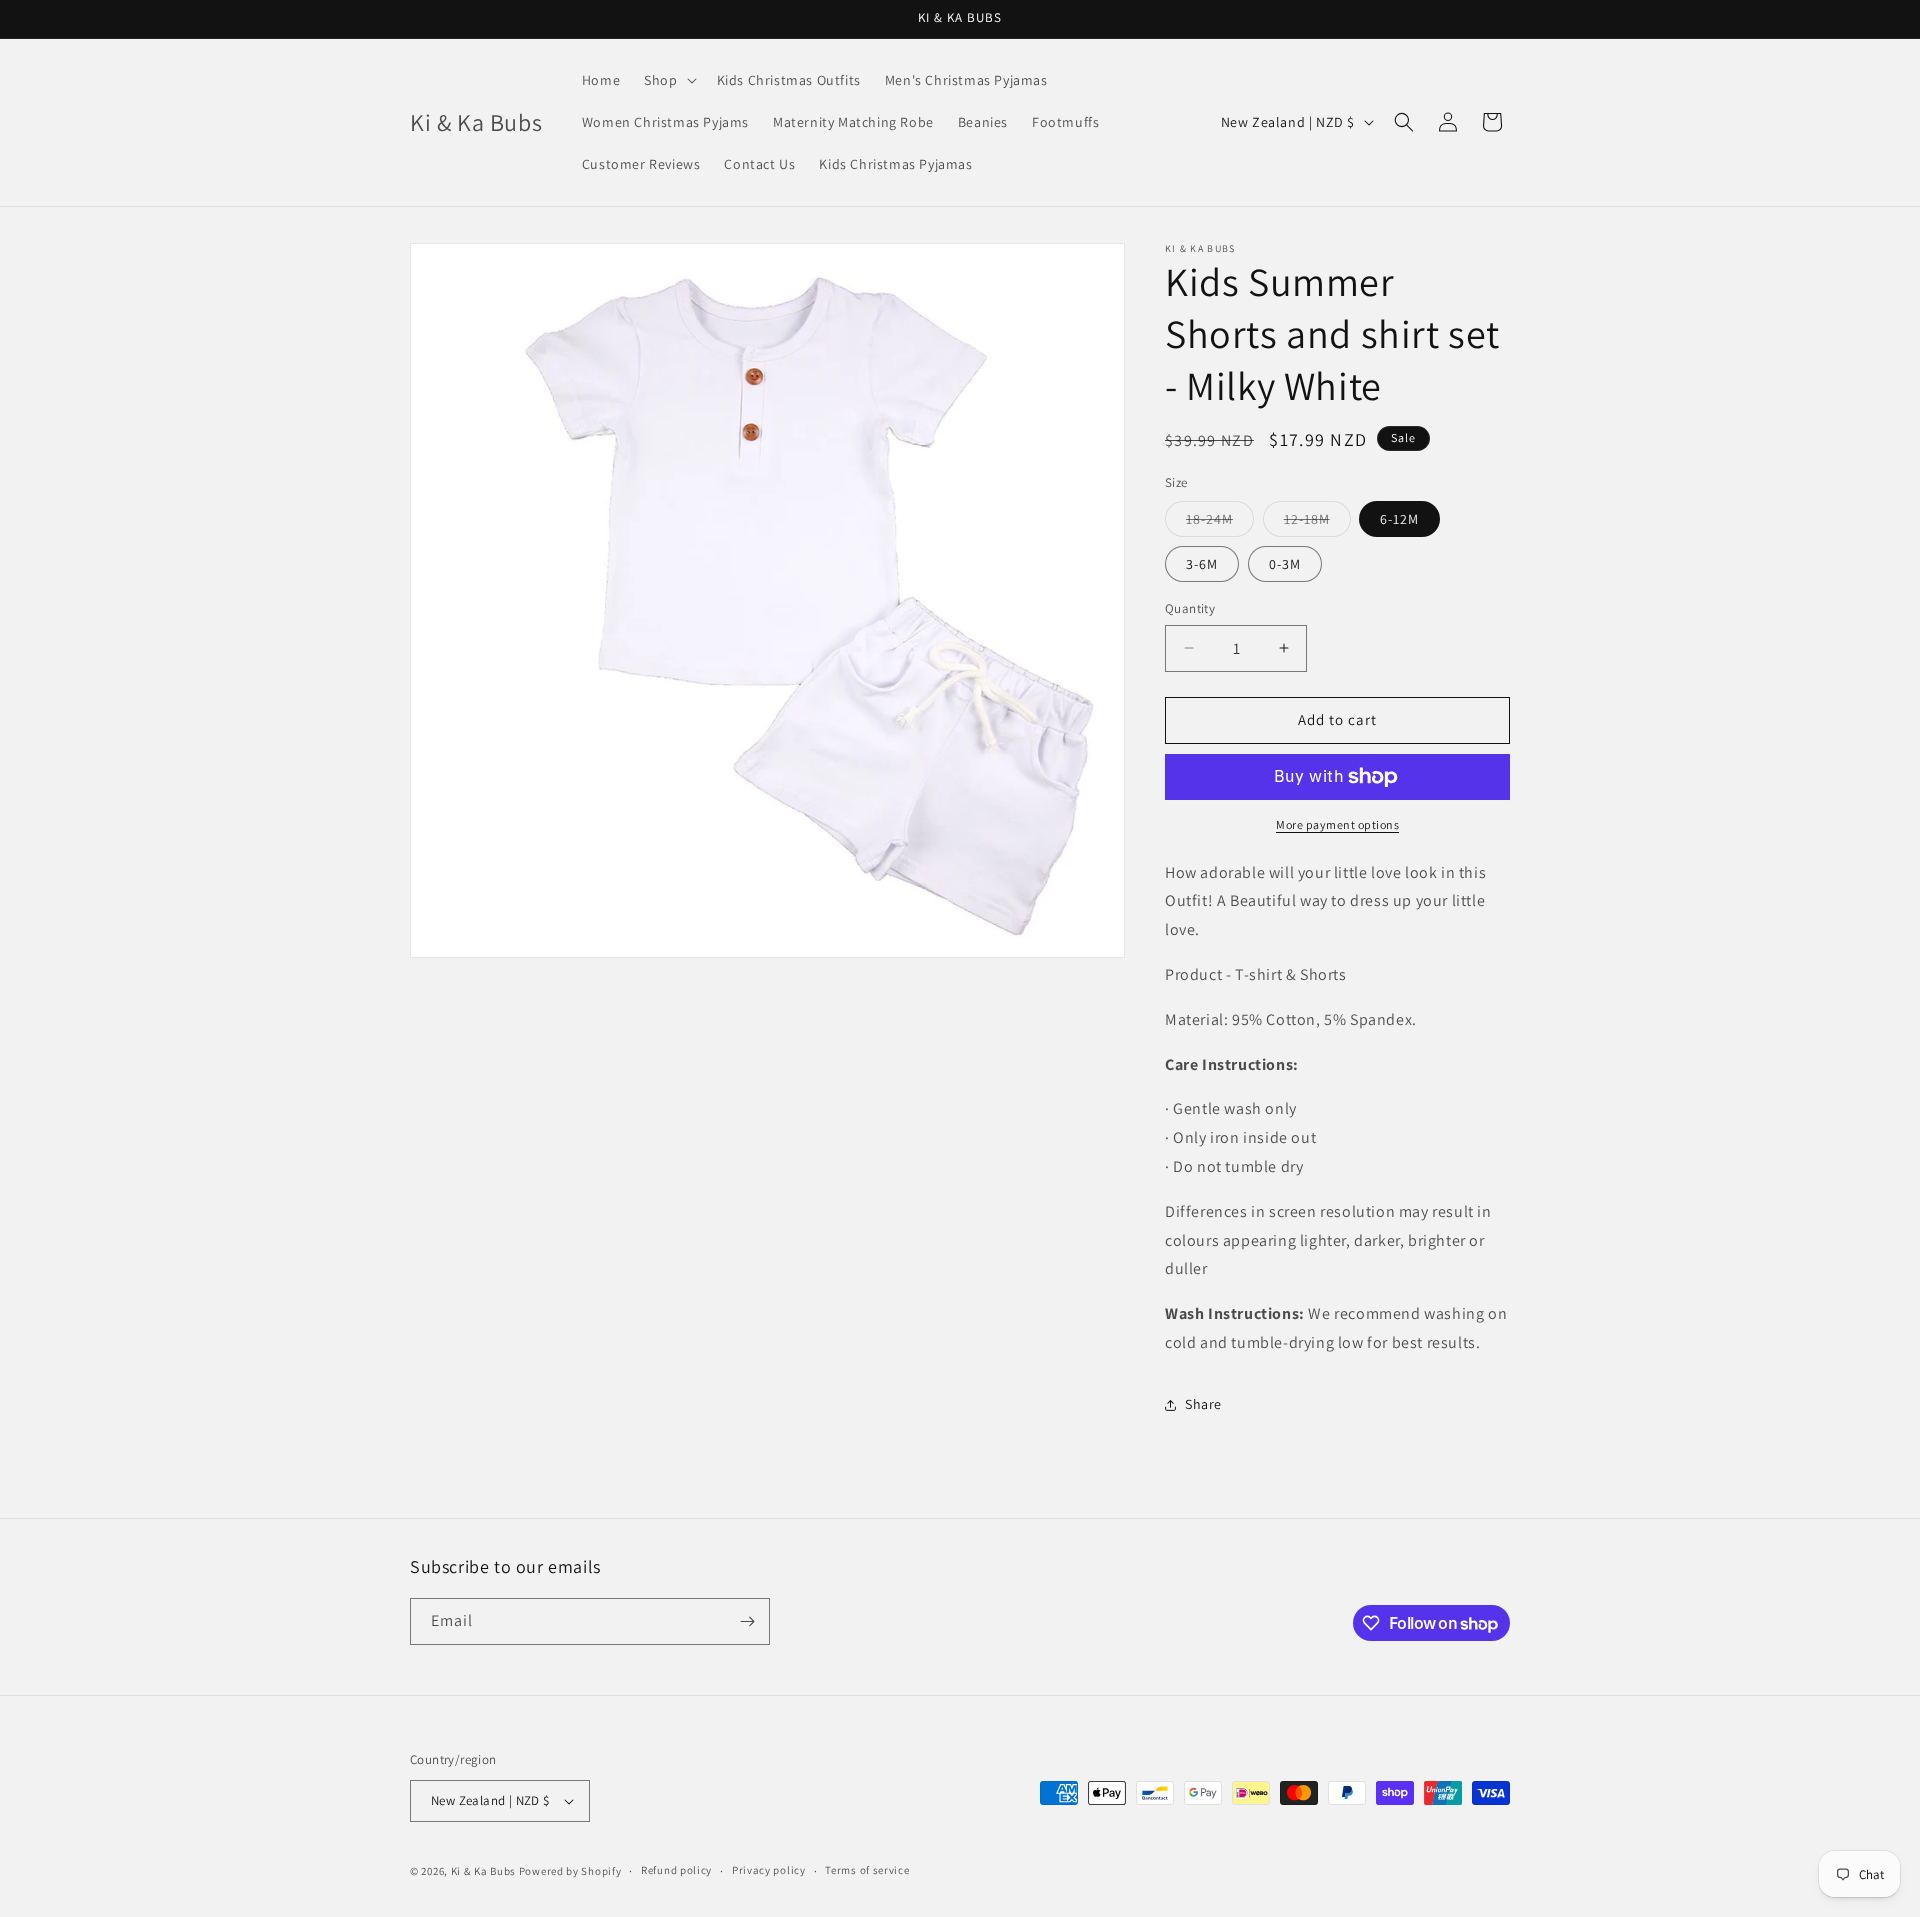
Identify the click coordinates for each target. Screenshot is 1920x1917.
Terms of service (867, 1870)
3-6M (1202, 564)
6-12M (1399, 519)
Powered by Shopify (570, 1871)
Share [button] (1203, 1404)
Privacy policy (769, 1870)
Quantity (1190, 608)
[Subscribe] (747, 1621)
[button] (668, 80)
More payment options (1337, 824)
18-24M (1220, 523)
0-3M (1285, 564)
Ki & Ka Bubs (483, 1871)
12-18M (1317, 523)
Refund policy (676, 1870)
